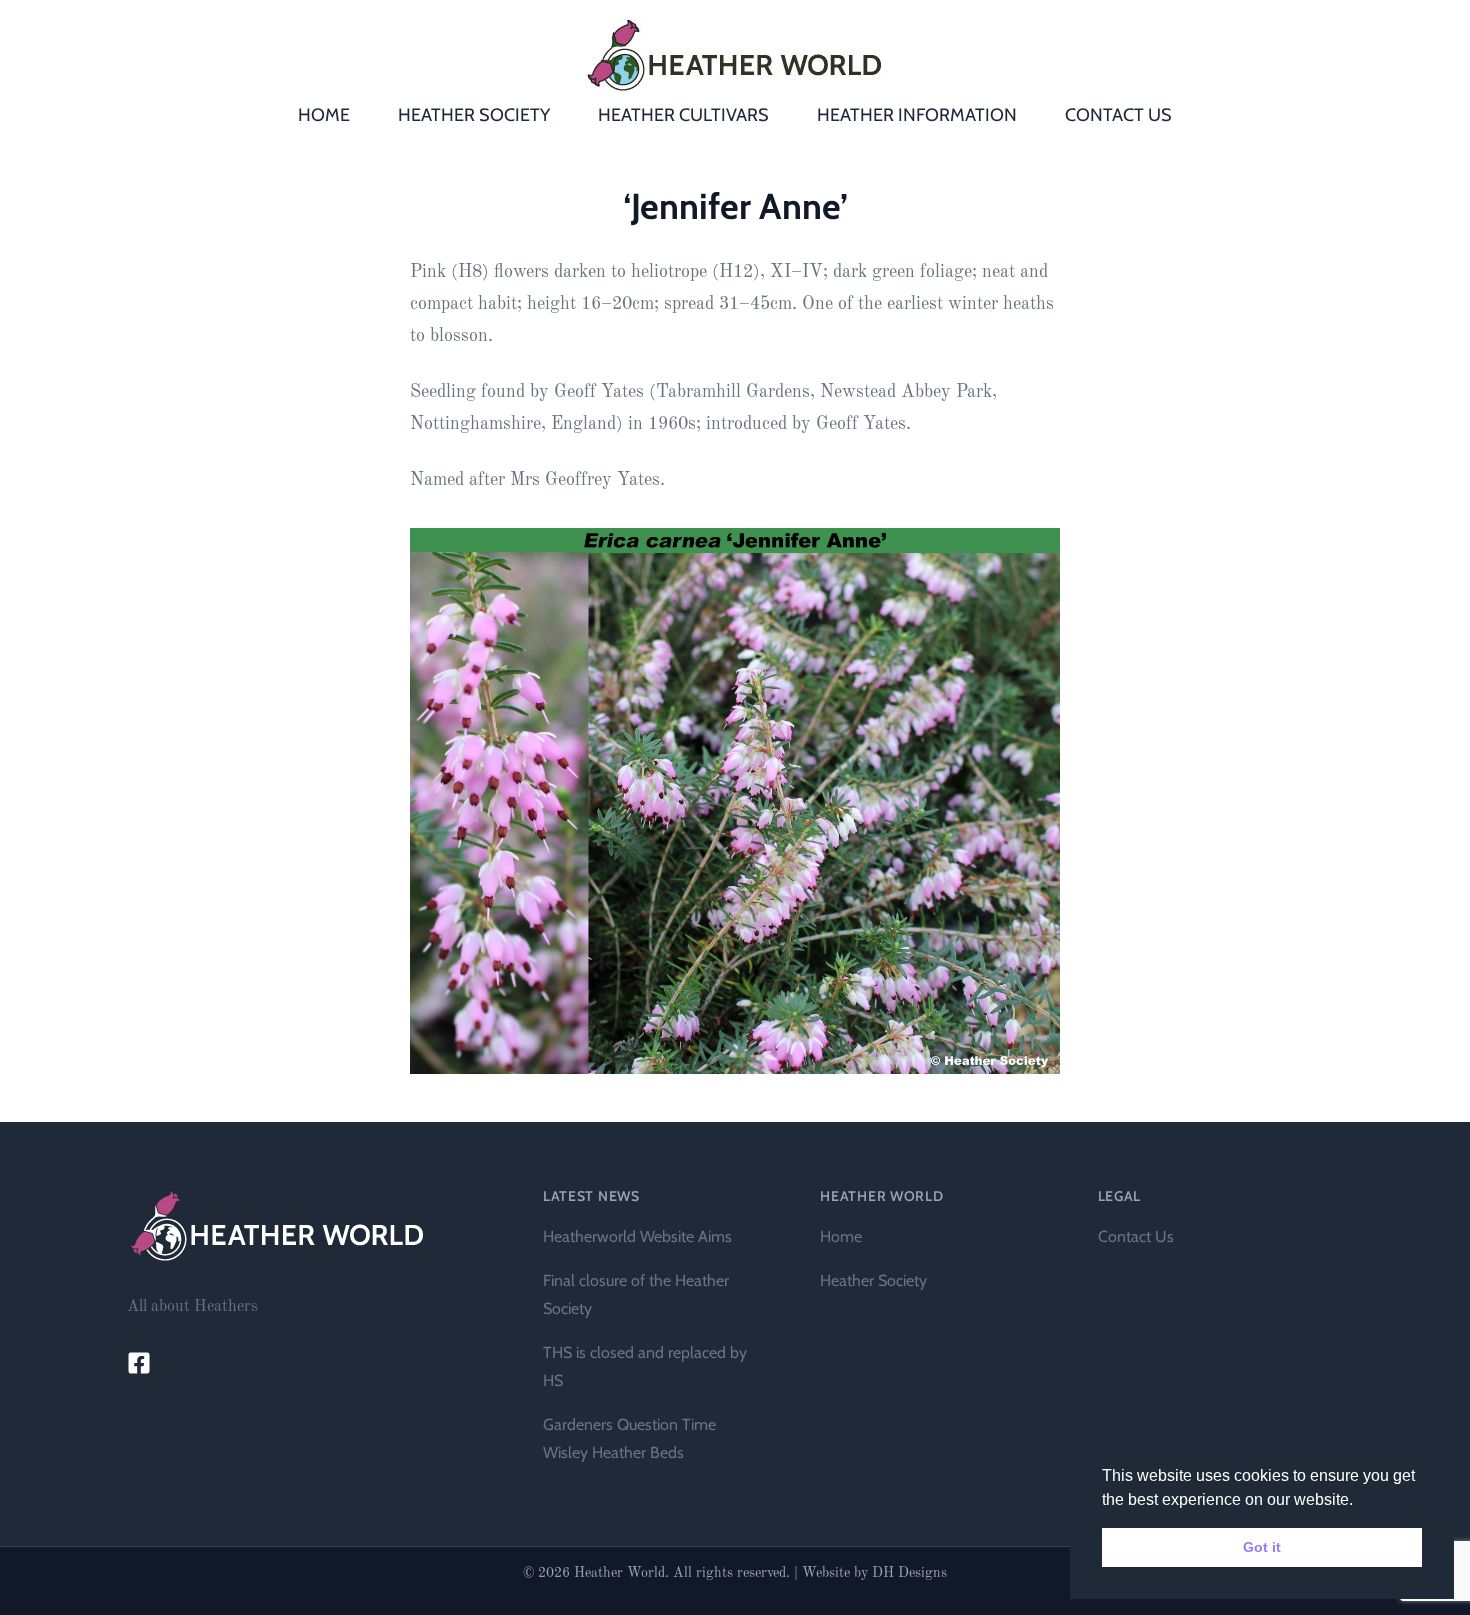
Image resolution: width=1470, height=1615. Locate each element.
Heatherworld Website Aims (637, 1236)
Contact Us (1136, 1236)
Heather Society (873, 1280)
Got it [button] (1262, 1547)
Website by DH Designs (874, 1573)
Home (841, 1236)
